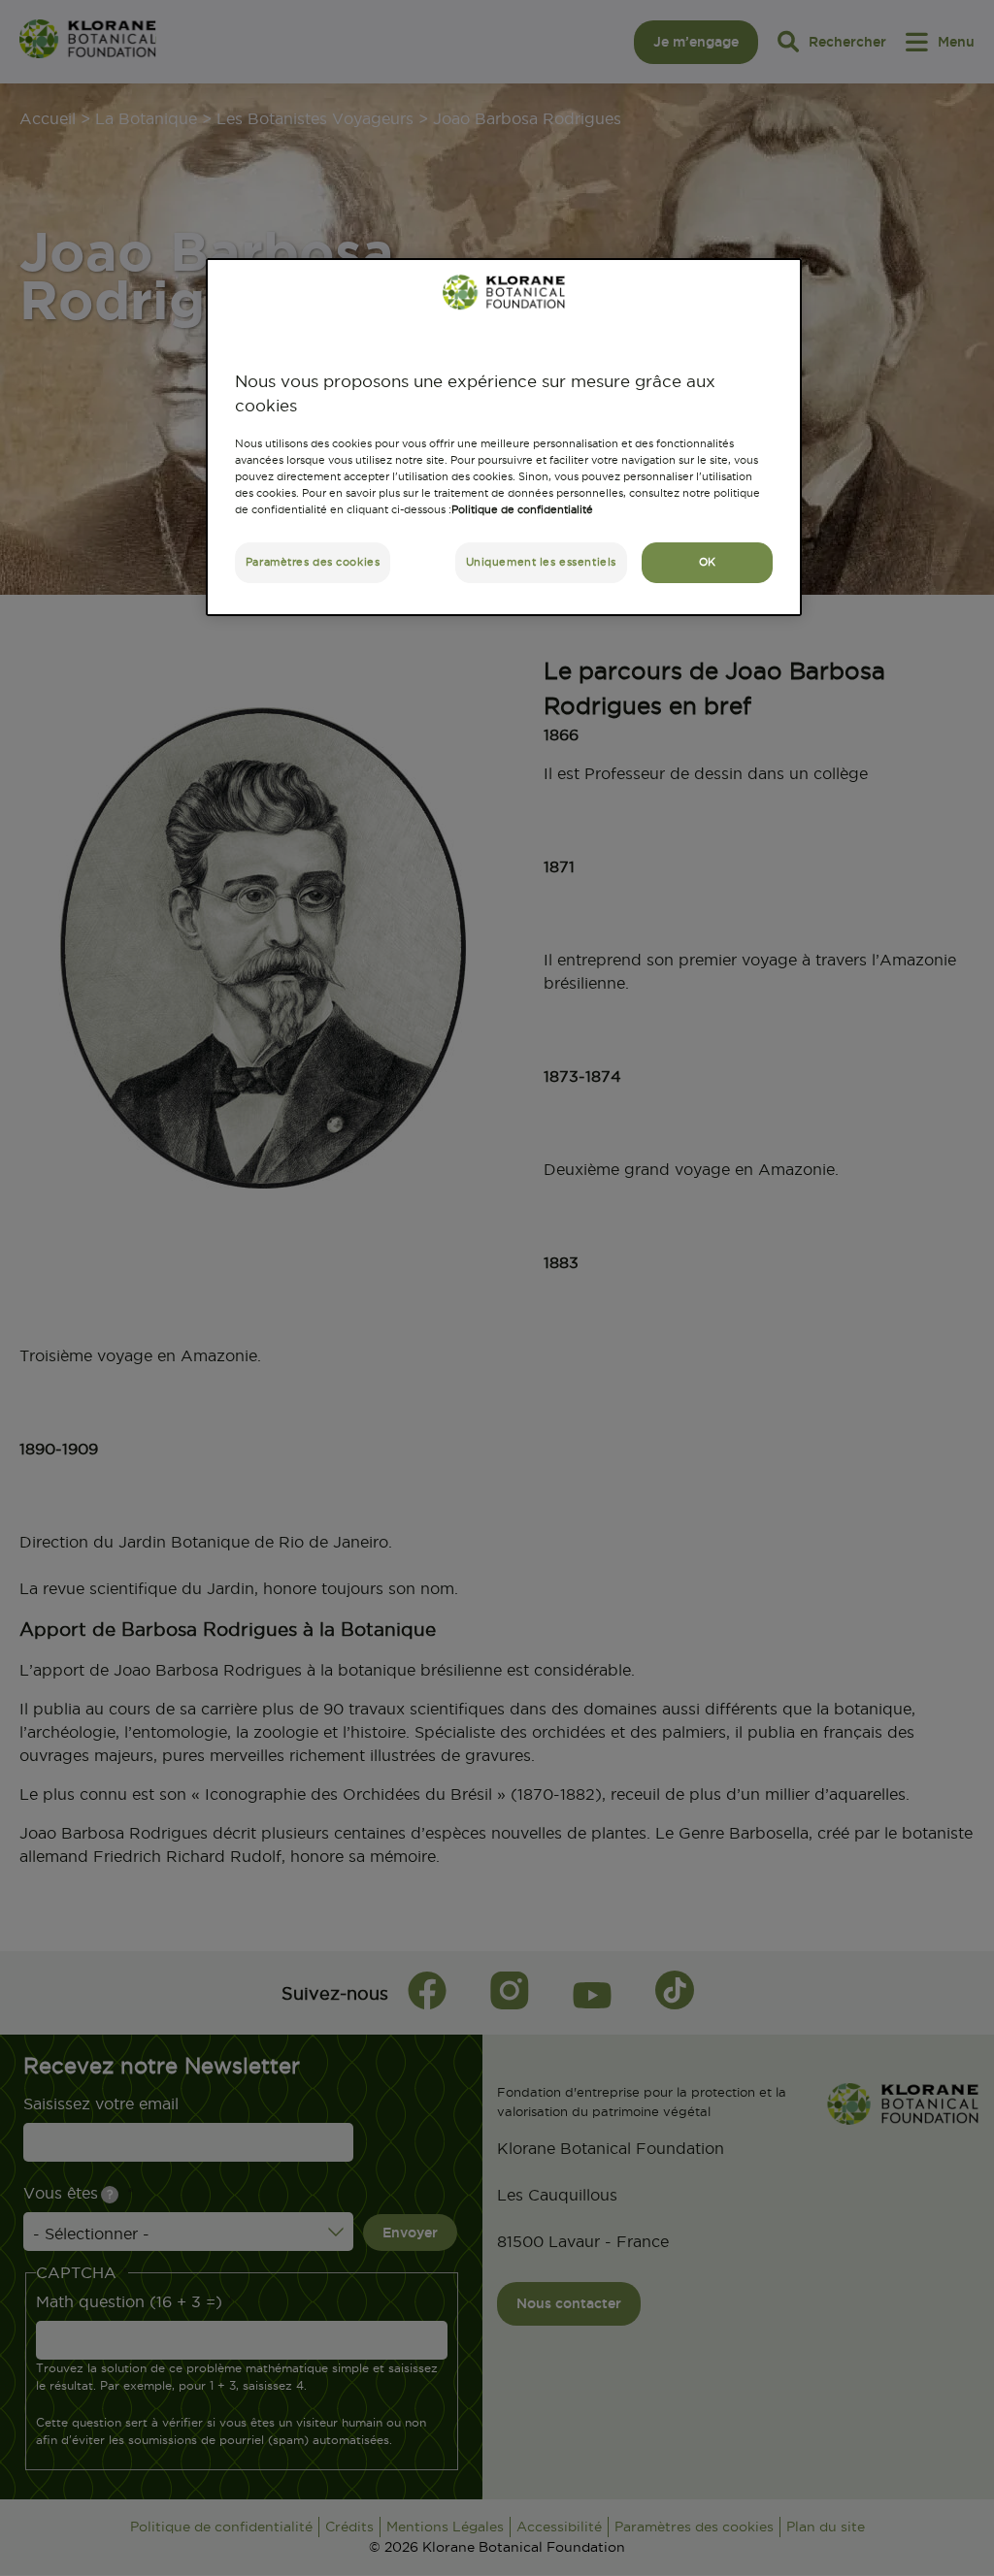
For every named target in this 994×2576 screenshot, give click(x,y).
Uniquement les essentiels (541, 562)
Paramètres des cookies (313, 562)
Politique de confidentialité (522, 509)
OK (708, 562)
